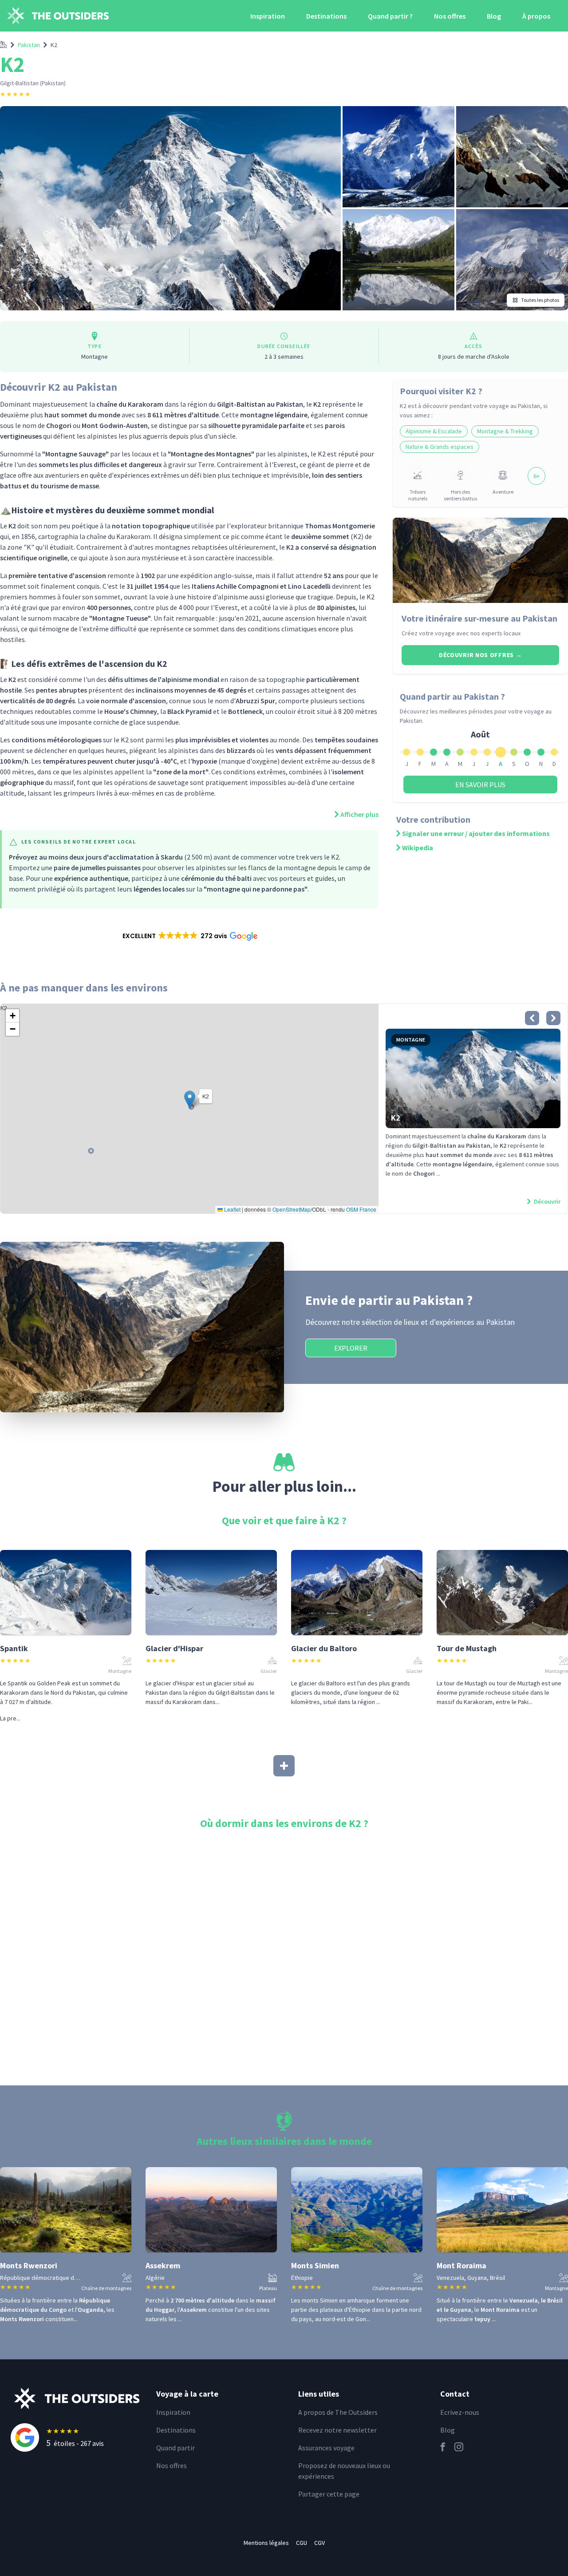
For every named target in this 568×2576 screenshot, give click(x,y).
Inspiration (268, 16)
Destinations (326, 16)
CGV (319, 2543)
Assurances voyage (326, 2448)
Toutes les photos (540, 300)
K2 (54, 45)
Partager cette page (329, 2494)
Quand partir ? (390, 16)
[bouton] (532, 1018)
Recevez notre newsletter (337, 2430)
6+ (536, 476)
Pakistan (29, 45)
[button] (189, 936)
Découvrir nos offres (480, 655)
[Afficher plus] (284, 1766)
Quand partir (176, 2448)
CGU (302, 2543)
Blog (494, 16)
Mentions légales (266, 2543)
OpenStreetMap (292, 1209)
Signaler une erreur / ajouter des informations (476, 833)
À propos (536, 16)
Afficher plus (359, 814)
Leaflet (232, 1209)
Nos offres (450, 16)
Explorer (351, 1348)
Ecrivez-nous (460, 2412)
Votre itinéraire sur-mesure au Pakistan (479, 618)
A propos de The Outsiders (338, 2412)
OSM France (361, 1209)
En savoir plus (480, 785)
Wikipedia (418, 848)
